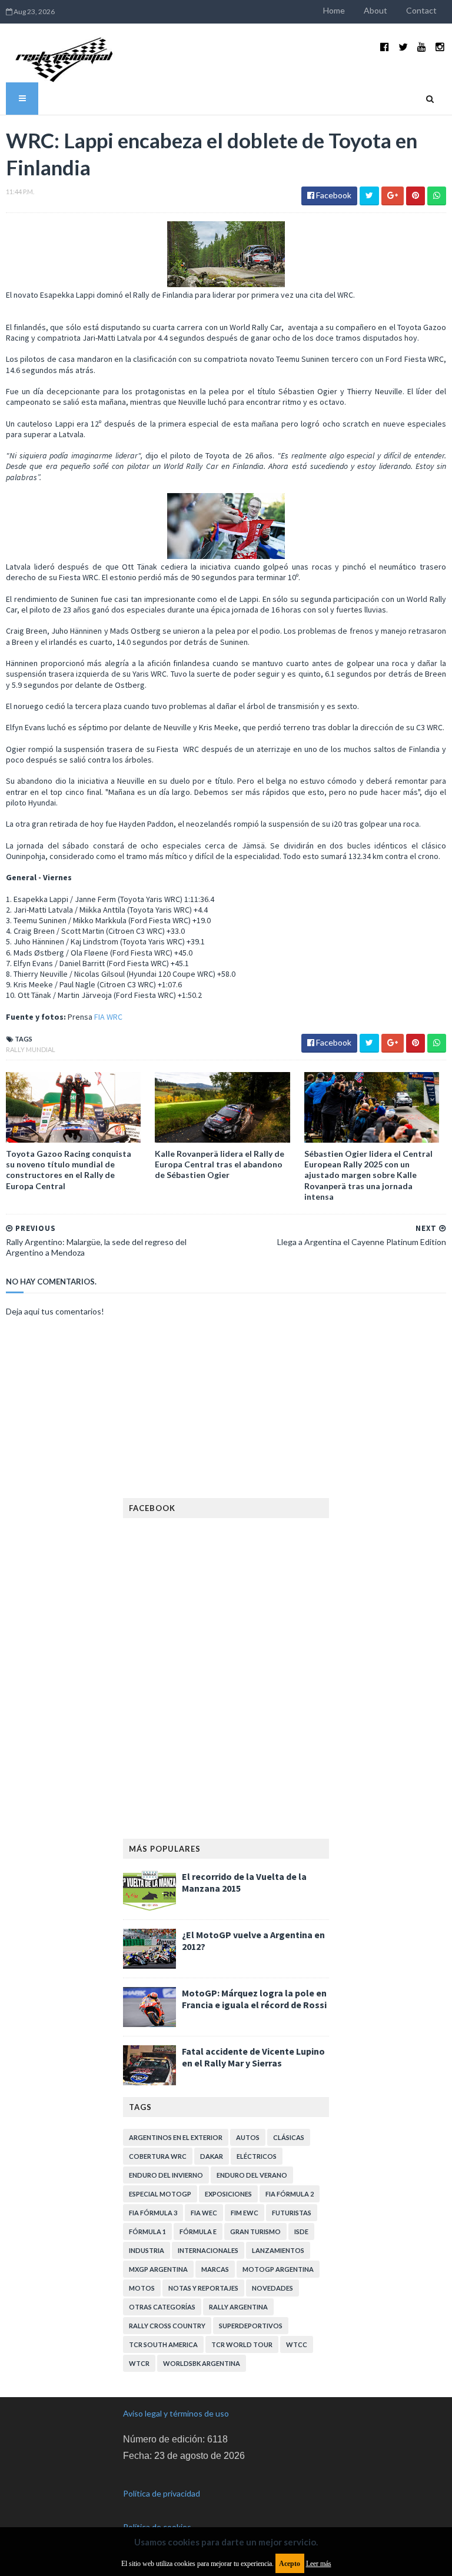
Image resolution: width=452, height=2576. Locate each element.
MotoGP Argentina (278, 2269)
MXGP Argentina (158, 2269)
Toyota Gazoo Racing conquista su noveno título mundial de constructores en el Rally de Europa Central (69, 1170)
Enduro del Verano (252, 2175)
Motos (142, 2288)
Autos (248, 2137)
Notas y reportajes (203, 2288)
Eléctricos (257, 2156)
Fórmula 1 (147, 2231)
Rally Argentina (238, 2307)
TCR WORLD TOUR (242, 2344)
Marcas (215, 2269)
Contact (421, 10)
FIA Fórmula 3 (153, 2213)
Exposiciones (228, 2194)
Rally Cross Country (167, 2326)
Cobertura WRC (158, 2156)
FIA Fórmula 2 (290, 2194)
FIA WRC (108, 1017)
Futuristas (292, 2213)
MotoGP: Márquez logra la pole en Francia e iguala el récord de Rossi (254, 1999)
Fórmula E (198, 2231)
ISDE (301, 2231)
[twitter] (403, 47)
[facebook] (385, 47)
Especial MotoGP (160, 2194)
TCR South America (163, 2344)
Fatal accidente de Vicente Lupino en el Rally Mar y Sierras (253, 2057)
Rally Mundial (31, 1049)
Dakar (212, 2156)
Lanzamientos (278, 2250)
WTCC (297, 2344)
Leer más (319, 2564)
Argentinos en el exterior (176, 2137)
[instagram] (440, 47)
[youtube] (422, 47)
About (375, 10)
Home (334, 10)
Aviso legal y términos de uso (176, 2413)
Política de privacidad (162, 2493)
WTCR (139, 2363)
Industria (147, 2250)
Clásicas (289, 2137)
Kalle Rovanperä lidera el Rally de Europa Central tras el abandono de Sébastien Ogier (220, 1164)
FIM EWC (245, 2213)
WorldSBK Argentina (202, 2363)
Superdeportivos (251, 2326)
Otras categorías (162, 2307)
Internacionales (208, 2250)
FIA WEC (204, 2213)
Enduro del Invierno (166, 2175)
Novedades (272, 2288)
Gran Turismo (255, 2231)
